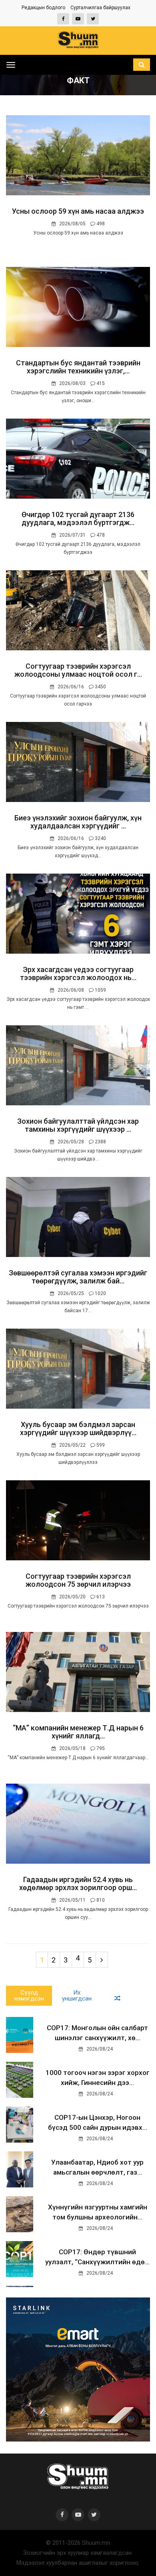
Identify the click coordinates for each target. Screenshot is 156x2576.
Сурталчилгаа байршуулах (100, 8)
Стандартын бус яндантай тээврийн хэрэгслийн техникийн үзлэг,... (78, 367)
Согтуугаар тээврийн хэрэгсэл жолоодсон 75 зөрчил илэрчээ (78, 1580)
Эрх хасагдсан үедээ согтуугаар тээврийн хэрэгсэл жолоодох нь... (78, 973)
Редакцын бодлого (43, 8)
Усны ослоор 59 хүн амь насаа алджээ (78, 211)
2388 (100, 1142)
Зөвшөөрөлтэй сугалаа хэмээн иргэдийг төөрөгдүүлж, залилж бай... (78, 1277)
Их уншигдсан (77, 1996)
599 (100, 1445)
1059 (100, 990)
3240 (100, 838)
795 (100, 1748)
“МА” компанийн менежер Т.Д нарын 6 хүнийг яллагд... (78, 1732)
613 (100, 1597)
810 (100, 1900)
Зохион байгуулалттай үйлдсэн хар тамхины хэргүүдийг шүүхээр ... (78, 1125)
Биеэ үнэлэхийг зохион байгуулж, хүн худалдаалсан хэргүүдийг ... (78, 822)
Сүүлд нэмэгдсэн (29, 1996)
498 (100, 224)
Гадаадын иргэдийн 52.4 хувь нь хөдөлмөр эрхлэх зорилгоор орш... (78, 1883)
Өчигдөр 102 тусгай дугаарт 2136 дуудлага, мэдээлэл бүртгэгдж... (78, 518)
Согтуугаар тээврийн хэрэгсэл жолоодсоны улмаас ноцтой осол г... (78, 670)
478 (100, 535)
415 (100, 383)
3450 (100, 687)
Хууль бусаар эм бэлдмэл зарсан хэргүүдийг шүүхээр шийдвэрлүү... (78, 1428)
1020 (100, 1293)
